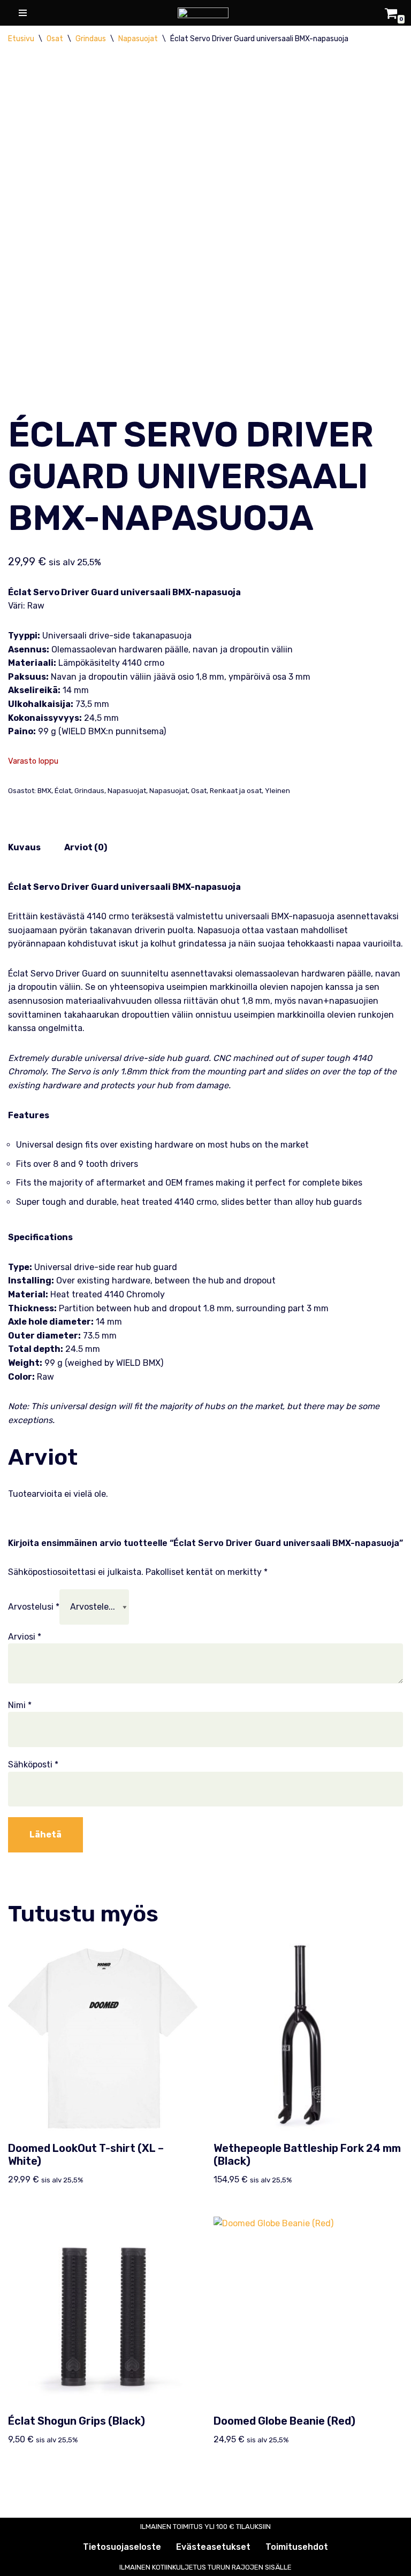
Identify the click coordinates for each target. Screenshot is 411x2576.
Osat (55, 39)
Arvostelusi (34, 1607)
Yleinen (277, 791)
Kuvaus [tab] (24, 847)
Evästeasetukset (213, 2547)
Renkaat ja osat (236, 791)
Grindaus (91, 39)
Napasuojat (138, 39)
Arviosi (25, 1637)
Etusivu (21, 39)
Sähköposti (33, 1764)
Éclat (63, 791)
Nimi (20, 1705)
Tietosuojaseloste (122, 2547)
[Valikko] (21, 13)
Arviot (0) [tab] (86, 847)
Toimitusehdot (297, 2547)
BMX (44, 791)
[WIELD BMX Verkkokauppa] (206, 13)
